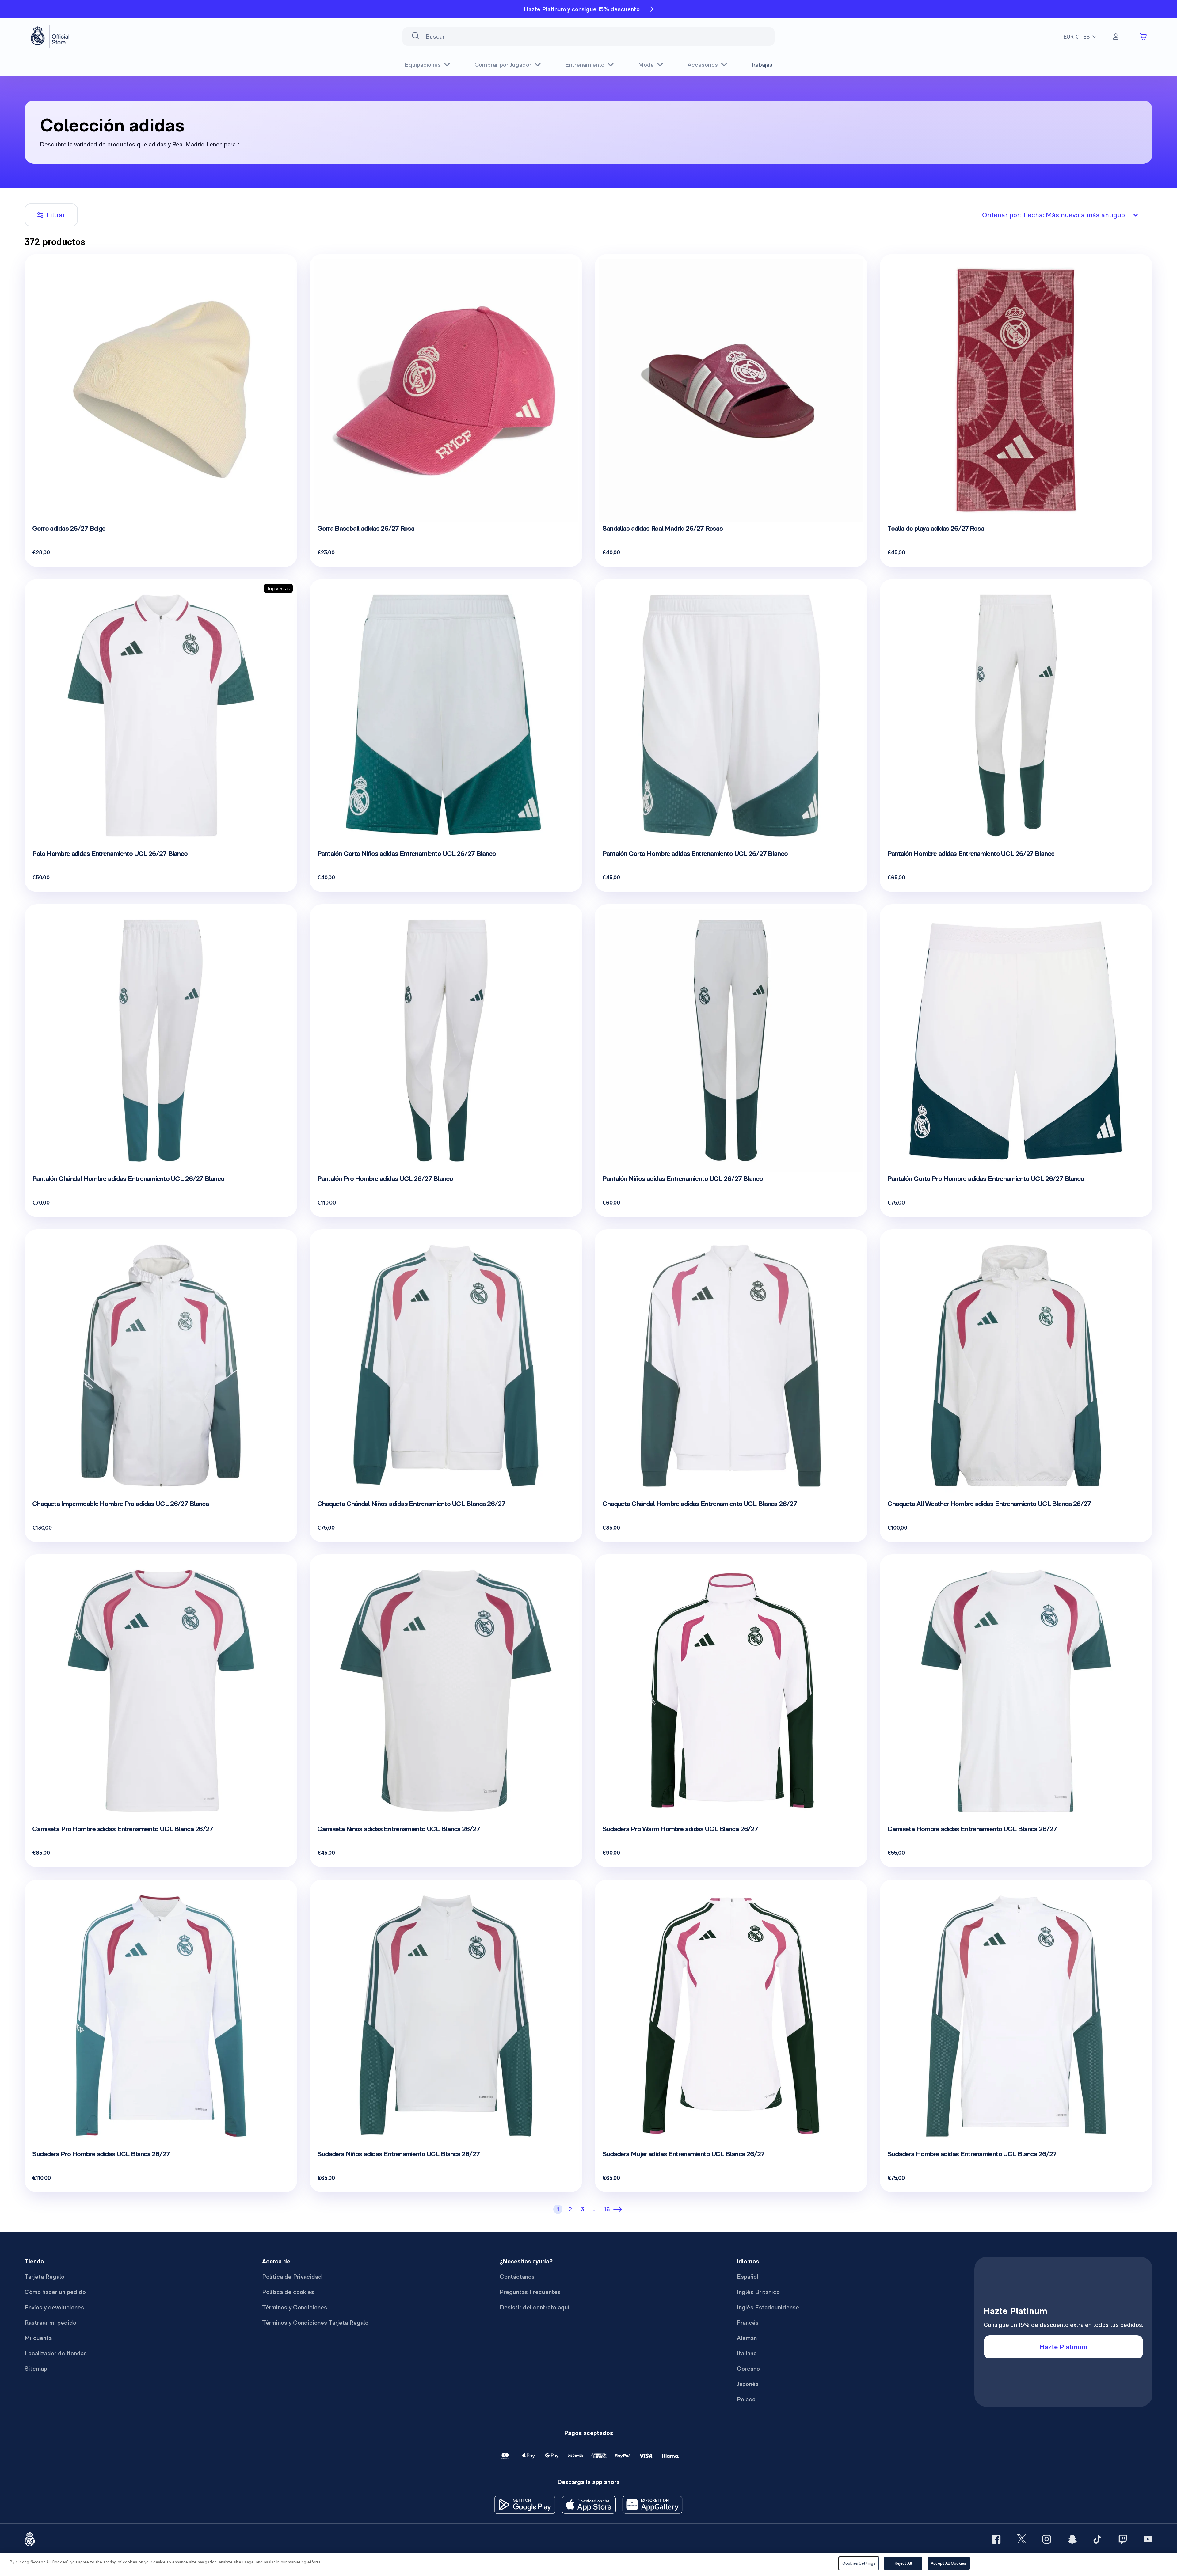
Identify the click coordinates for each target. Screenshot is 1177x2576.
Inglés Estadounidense (768, 2307)
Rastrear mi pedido (50, 2323)
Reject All (903, 2563)
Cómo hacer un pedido (55, 2292)
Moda (646, 65)
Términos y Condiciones (295, 2307)
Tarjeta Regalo (44, 2277)
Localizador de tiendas (56, 2353)
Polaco (746, 2399)
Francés (748, 2323)
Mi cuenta (38, 2338)
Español (748, 2277)
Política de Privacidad (292, 2277)
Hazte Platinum (1064, 2347)
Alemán (747, 2338)
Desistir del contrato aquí (535, 2307)
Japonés (748, 2384)
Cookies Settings (859, 2563)
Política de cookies (288, 2292)
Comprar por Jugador (503, 65)
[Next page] (619, 2209)
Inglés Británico (758, 2292)
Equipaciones (423, 65)
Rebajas (762, 65)
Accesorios (703, 65)
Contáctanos (517, 2277)
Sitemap (36, 2369)
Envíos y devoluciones (54, 2307)
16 (607, 2209)
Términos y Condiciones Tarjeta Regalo (315, 2323)
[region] (588, 2565)
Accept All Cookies (948, 2563)
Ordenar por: (1053, 215)
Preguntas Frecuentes (530, 2292)
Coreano (748, 2369)
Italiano (747, 2353)
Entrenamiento (585, 65)
